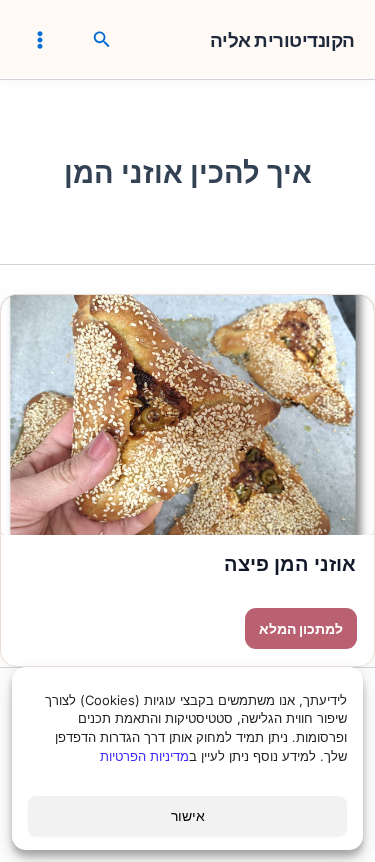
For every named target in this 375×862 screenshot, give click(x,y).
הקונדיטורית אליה (282, 41)
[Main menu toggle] (40, 39)
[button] (100, 40)
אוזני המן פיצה (290, 564)
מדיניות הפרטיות (144, 756)
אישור (188, 815)
